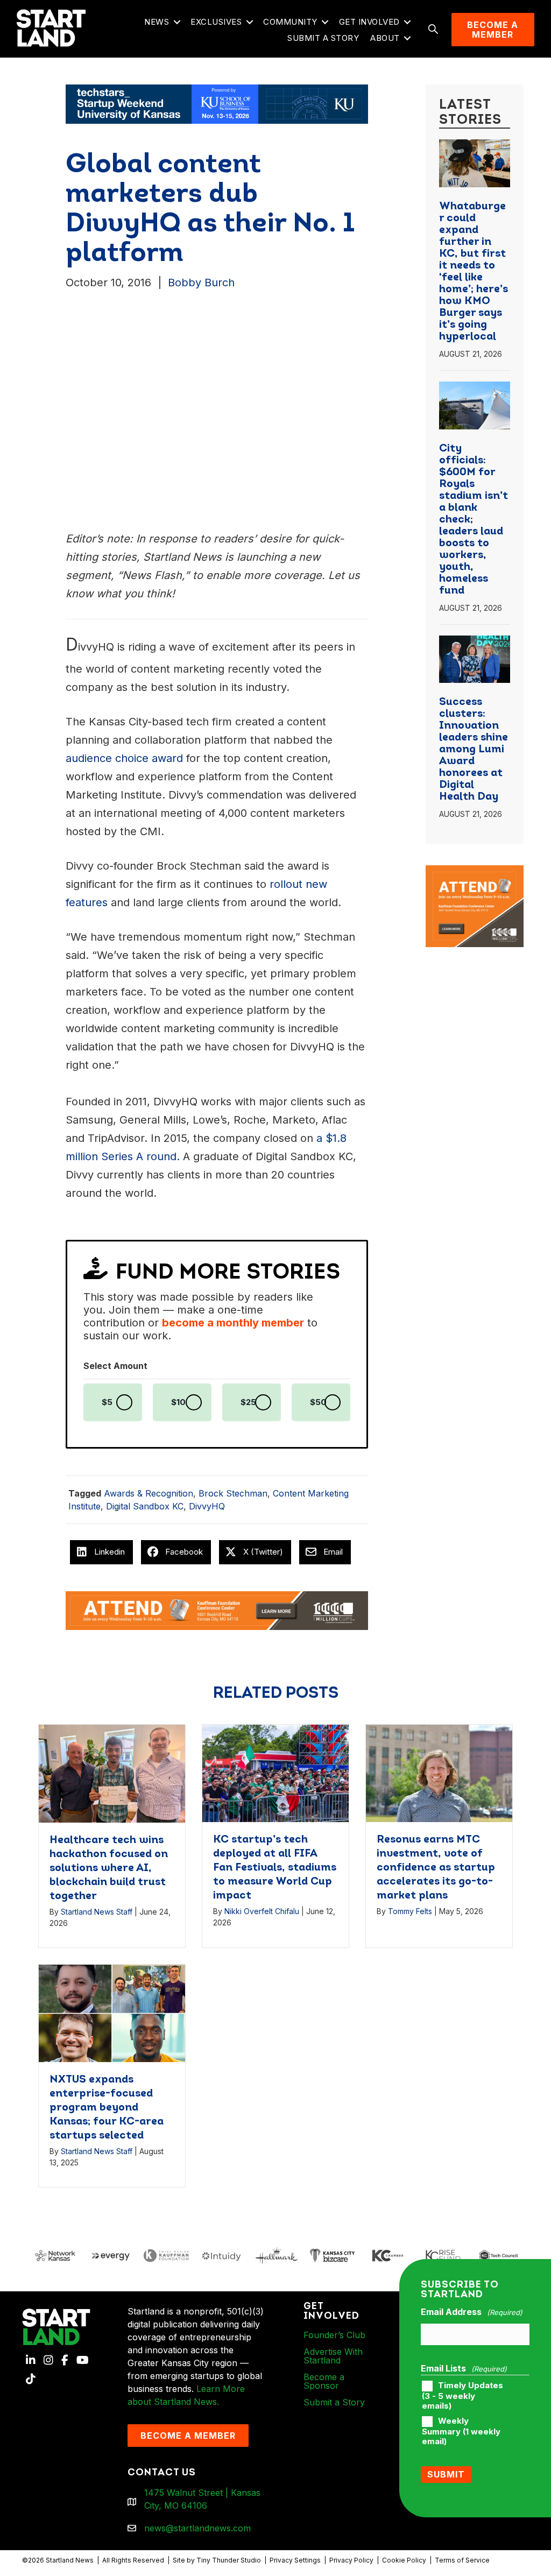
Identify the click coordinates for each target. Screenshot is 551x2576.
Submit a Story (323, 38)
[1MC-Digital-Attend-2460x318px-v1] (217, 1610)
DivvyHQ (207, 1506)
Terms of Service (462, 2560)
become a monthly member (233, 1323)
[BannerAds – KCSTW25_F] (217, 103)
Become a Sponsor (324, 2381)
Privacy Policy (351, 2560)
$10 (178, 1402)
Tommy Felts (410, 1911)
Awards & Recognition (149, 1493)
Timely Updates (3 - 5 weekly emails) (462, 2396)
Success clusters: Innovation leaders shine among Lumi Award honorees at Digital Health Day (474, 750)
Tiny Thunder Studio (229, 2560)
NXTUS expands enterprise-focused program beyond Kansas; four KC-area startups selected (107, 2108)
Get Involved (369, 22)
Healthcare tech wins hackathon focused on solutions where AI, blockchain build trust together (109, 1868)
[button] (177, 22)
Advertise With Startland (333, 2356)
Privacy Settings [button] (295, 2560)
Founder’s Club (334, 2335)
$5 (107, 1402)
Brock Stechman (233, 1493)
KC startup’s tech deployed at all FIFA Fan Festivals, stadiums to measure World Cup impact (275, 1868)
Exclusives (216, 22)
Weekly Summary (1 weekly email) (461, 2431)
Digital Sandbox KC (145, 1506)
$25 (248, 1402)
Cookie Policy (404, 2560)
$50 (318, 1402)
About (385, 38)
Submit (446, 2474)
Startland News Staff (97, 1912)
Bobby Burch (201, 283)
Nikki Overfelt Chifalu (262, 1911)
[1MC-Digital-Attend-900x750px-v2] (475, 872)
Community (290, 22)
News (157, 22)
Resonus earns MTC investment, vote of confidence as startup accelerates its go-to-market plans (436, 1868)
